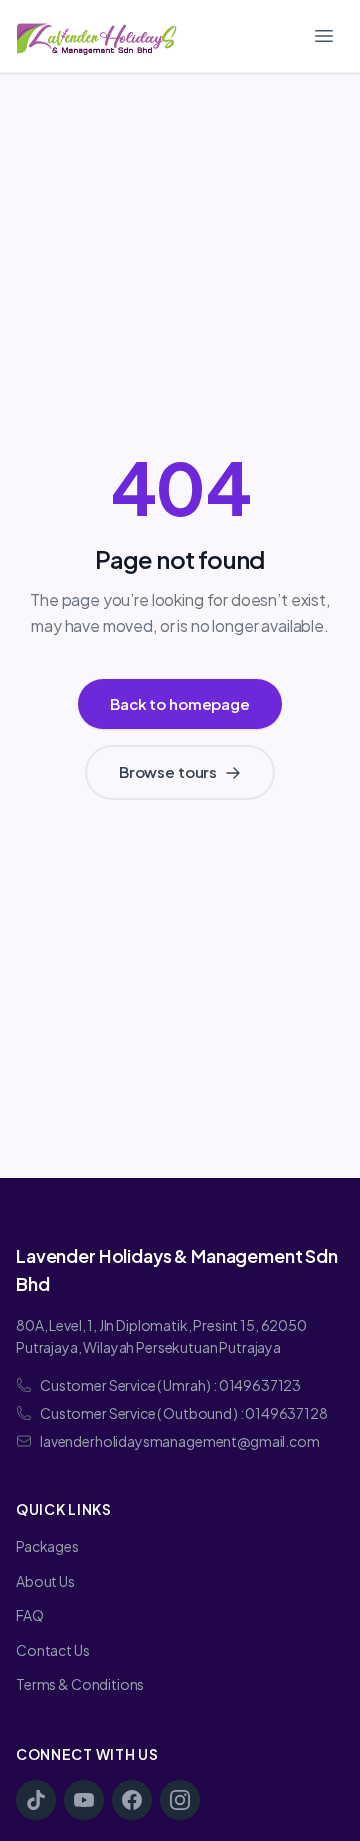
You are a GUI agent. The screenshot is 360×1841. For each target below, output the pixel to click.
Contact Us (53, 1650)
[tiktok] (36, 1800)
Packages (47, 1546)
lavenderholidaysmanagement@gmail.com (180, 1441)
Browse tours (168, 771)
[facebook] (132, 1800)
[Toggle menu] (324, 36)
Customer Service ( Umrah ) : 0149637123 (170, 1385)
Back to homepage (180, 703)
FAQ (30, 1615)
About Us (45, 1581)
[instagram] (180, 1800)
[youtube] (84, 1800)
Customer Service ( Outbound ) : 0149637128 (184, 1413)
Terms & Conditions (80, 1684)
